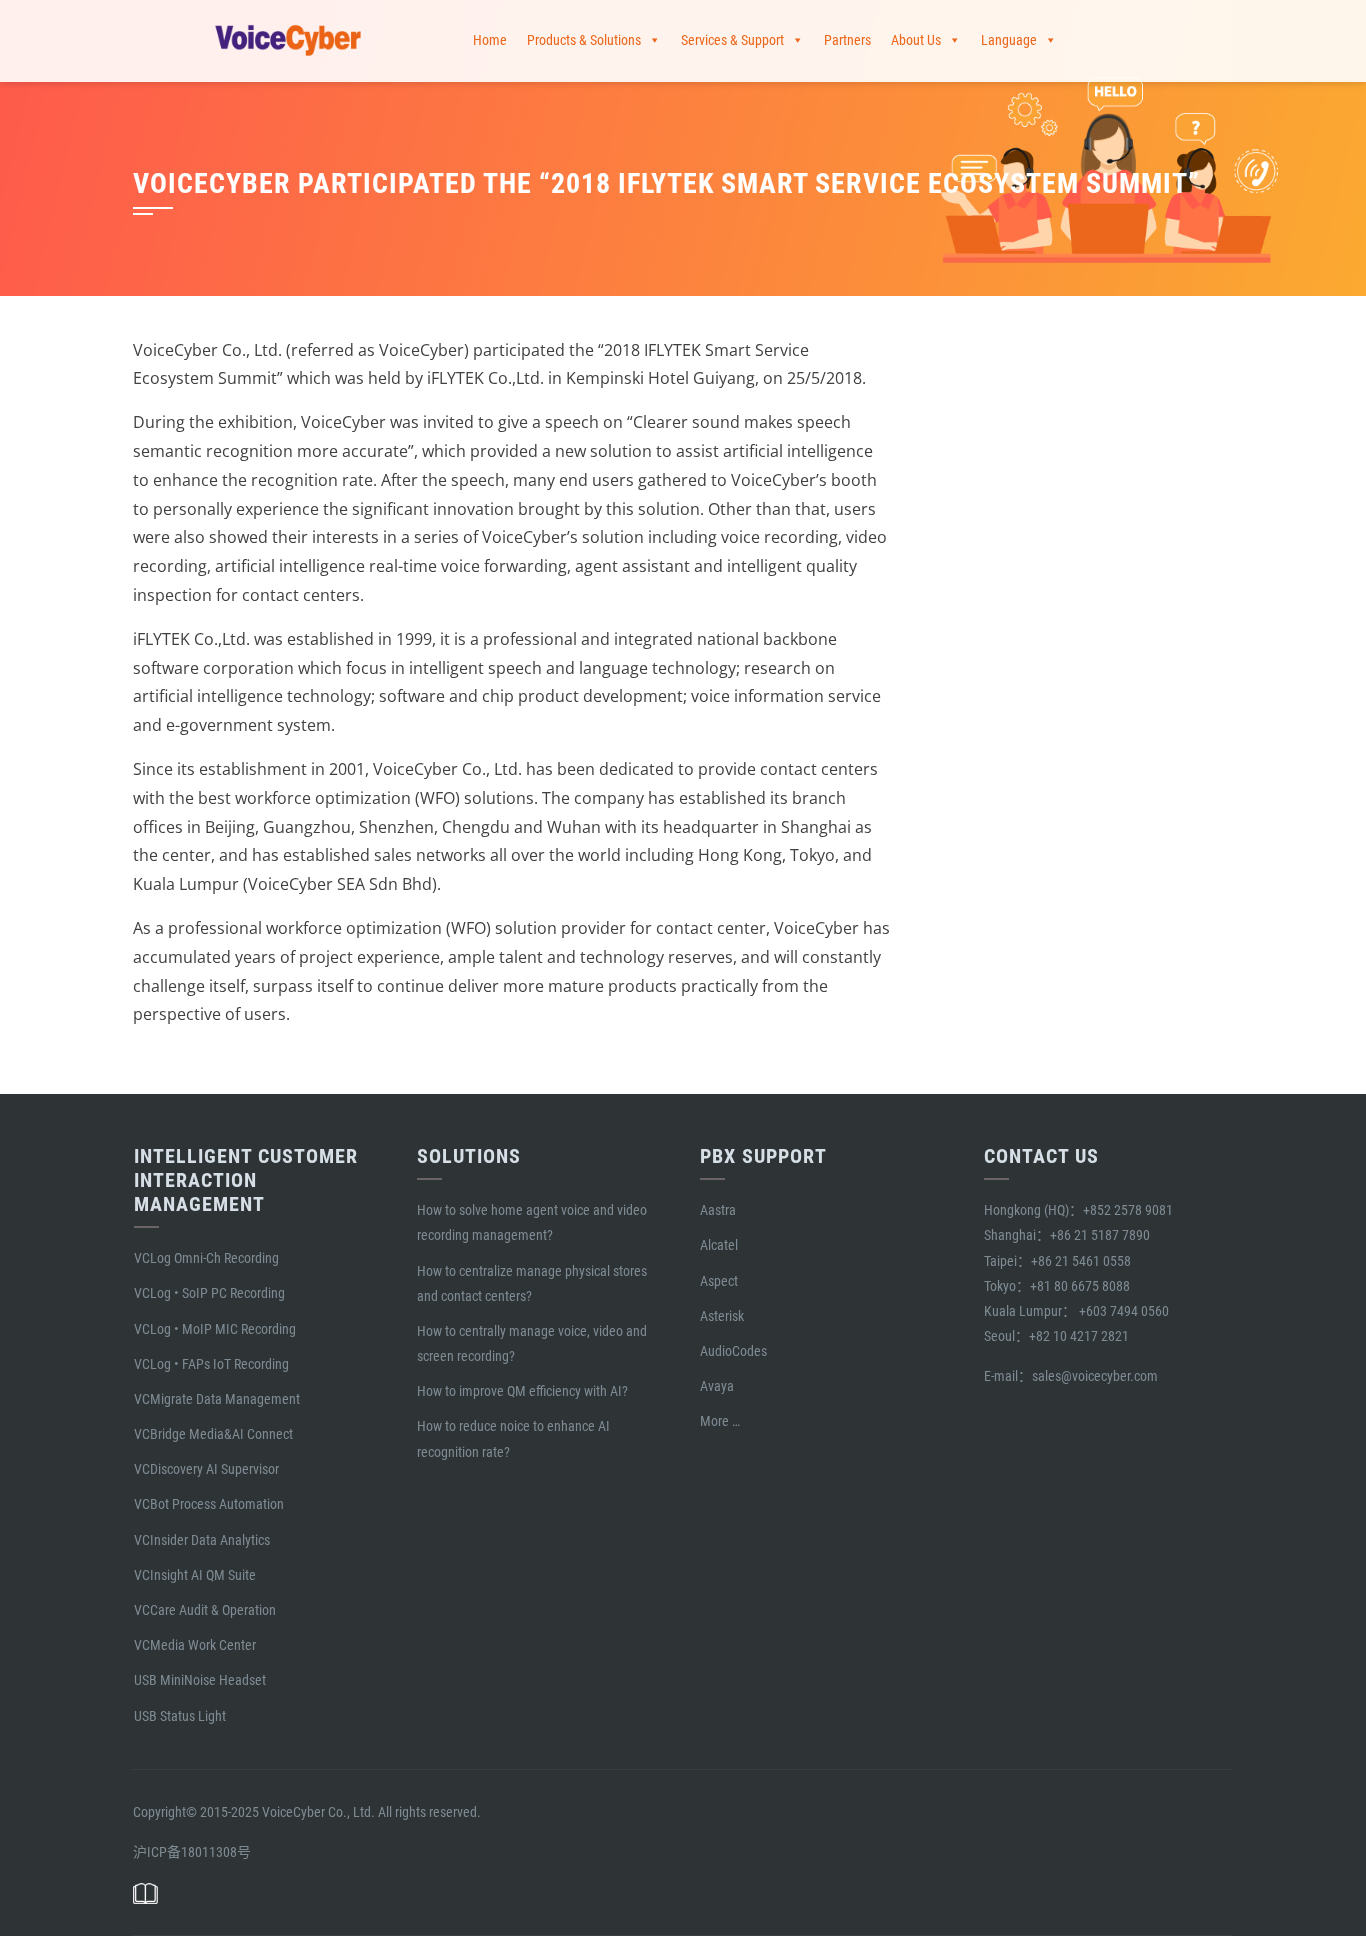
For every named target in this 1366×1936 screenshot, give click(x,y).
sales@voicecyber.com (1095, 1376)
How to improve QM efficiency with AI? (522, 1391)
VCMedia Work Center (195, 1645)
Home (490, 40)
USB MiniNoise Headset (200, 1680)
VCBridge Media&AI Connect (213, 1434)
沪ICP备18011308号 (192, 1852)
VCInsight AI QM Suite (195, 1575)
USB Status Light (180, 1716)
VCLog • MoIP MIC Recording (215, 1329)
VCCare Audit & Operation (205, 1610)
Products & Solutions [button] (584, 40)
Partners (847, 40)
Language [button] (1009, 40)
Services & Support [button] (732, 40)
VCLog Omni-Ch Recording (206, 1258)
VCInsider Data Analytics (202, 1540)
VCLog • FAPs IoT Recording (211, 1364)
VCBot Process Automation (209, 1504)
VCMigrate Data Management (217, 1399)
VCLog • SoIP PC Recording (209, 1293)
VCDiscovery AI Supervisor (206, 1469)
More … (720, 1421)
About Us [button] (916, 40)
